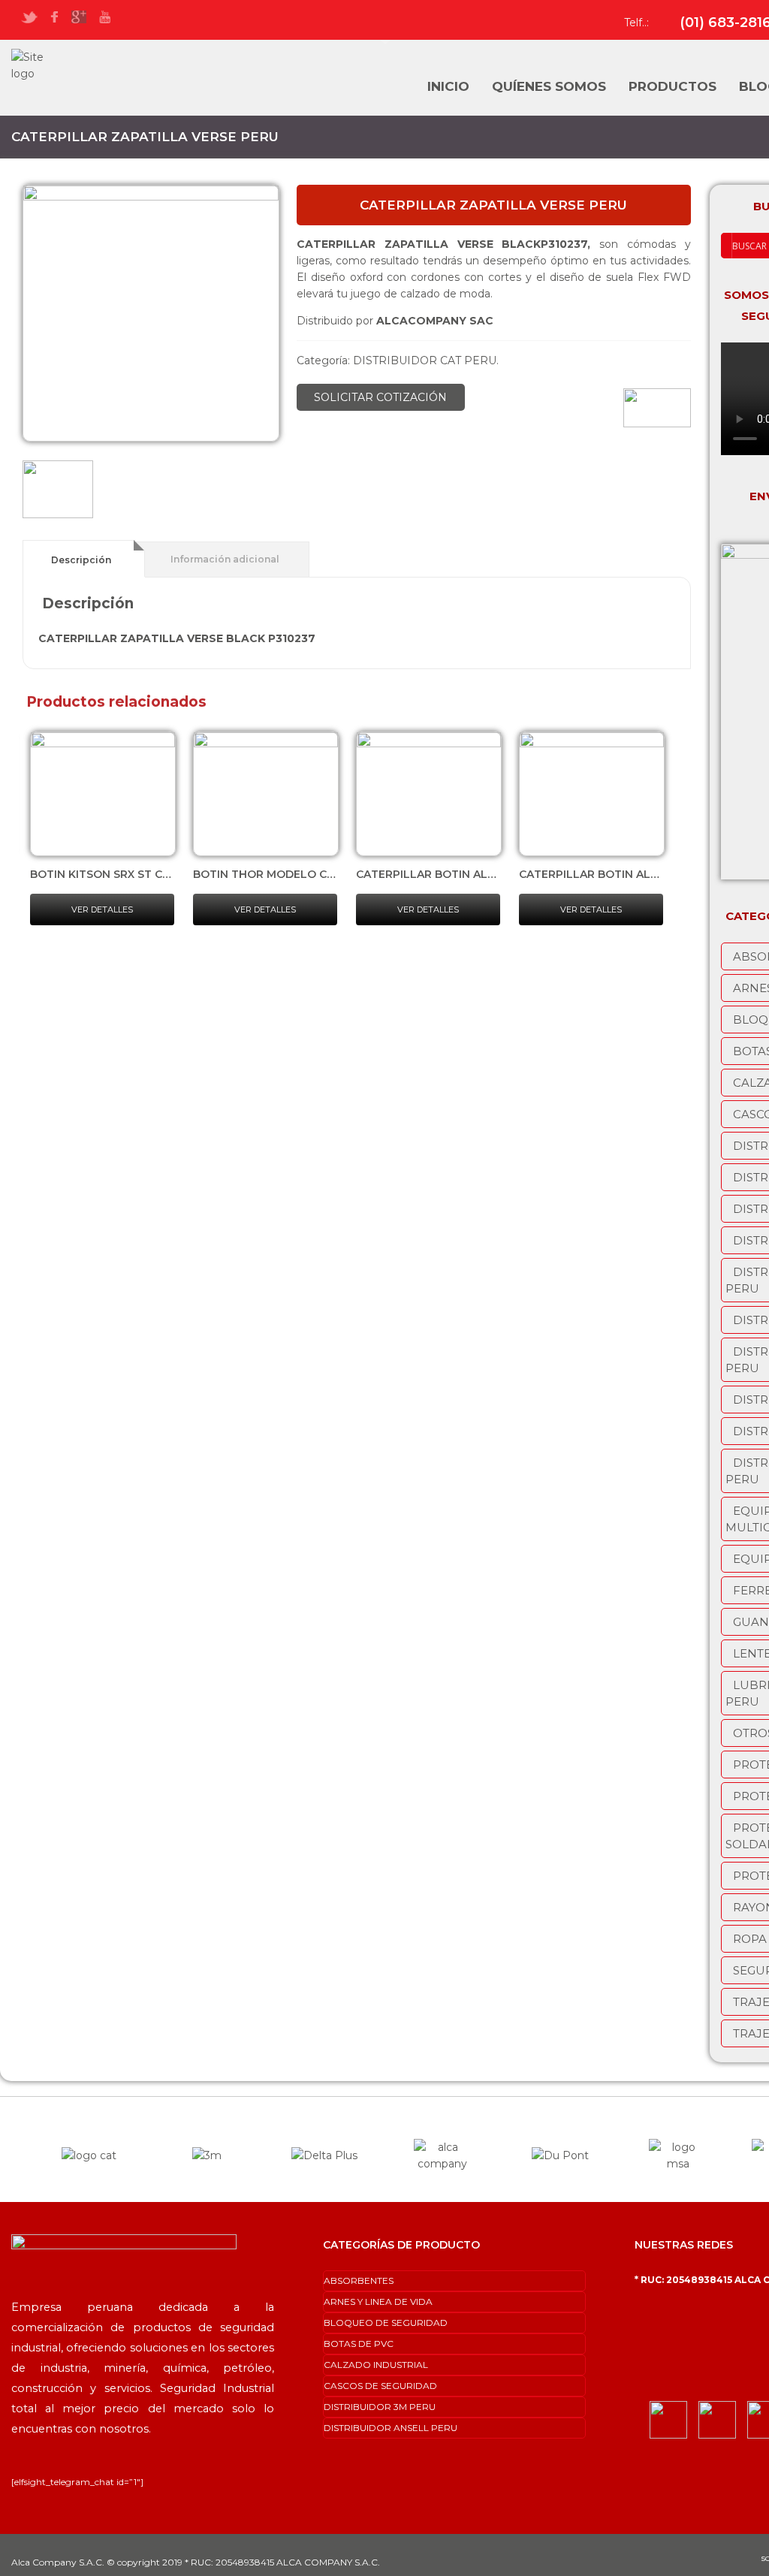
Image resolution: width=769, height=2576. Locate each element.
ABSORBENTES (359, 2280)
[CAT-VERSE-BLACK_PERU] (58, 492)
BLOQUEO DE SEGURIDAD (386, 2323)
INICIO (448, 86)
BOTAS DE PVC (359, 2344)
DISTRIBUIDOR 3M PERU (380, 2407)
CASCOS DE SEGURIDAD (380, 2386)
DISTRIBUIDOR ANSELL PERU (391, 2428)
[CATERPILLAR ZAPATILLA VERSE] (151, 313)
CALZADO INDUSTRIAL (376, 2365)
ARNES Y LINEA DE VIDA (378, 2302)
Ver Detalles (102, 909)
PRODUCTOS (672, 86)
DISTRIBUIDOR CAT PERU (425, 360)
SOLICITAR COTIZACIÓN (380, 397)
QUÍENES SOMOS (549, 86)
